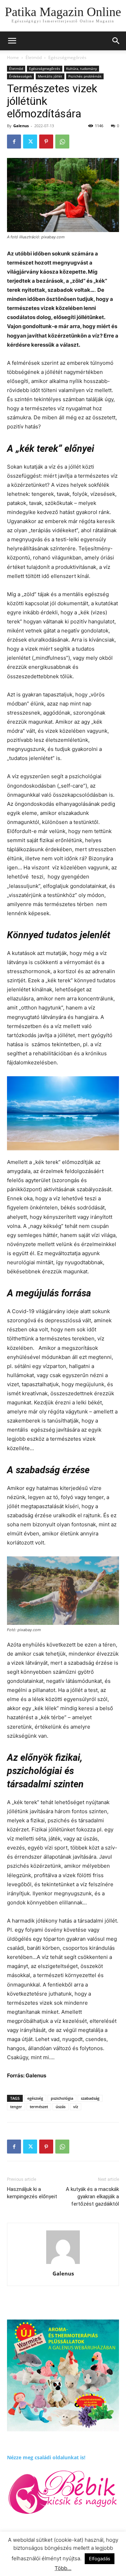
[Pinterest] (46, 142)
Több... (63, 2568)
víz (76, 2107)
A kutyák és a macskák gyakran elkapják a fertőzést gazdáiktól (92, 2197)
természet (39, 2107)
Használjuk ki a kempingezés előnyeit (32, 2193)
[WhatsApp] (62, 142)
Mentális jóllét (50, 76)
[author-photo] (63, 2264)
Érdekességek (20, 76)
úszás (61, 2107)
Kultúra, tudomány (82, 68)
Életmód (34, 57)
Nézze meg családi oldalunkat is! (46, 2457)
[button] (116, 41)
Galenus (21, 126)
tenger (16, 2107)
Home (13, 57)
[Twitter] (30, 142)
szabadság (90, 2098)
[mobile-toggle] (12, 41)
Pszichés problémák (85, 76)
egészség (35, 2098)
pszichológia (62, 2098)
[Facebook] (14, 142)
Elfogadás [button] (100, 2559)
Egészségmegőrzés (67, 57)
